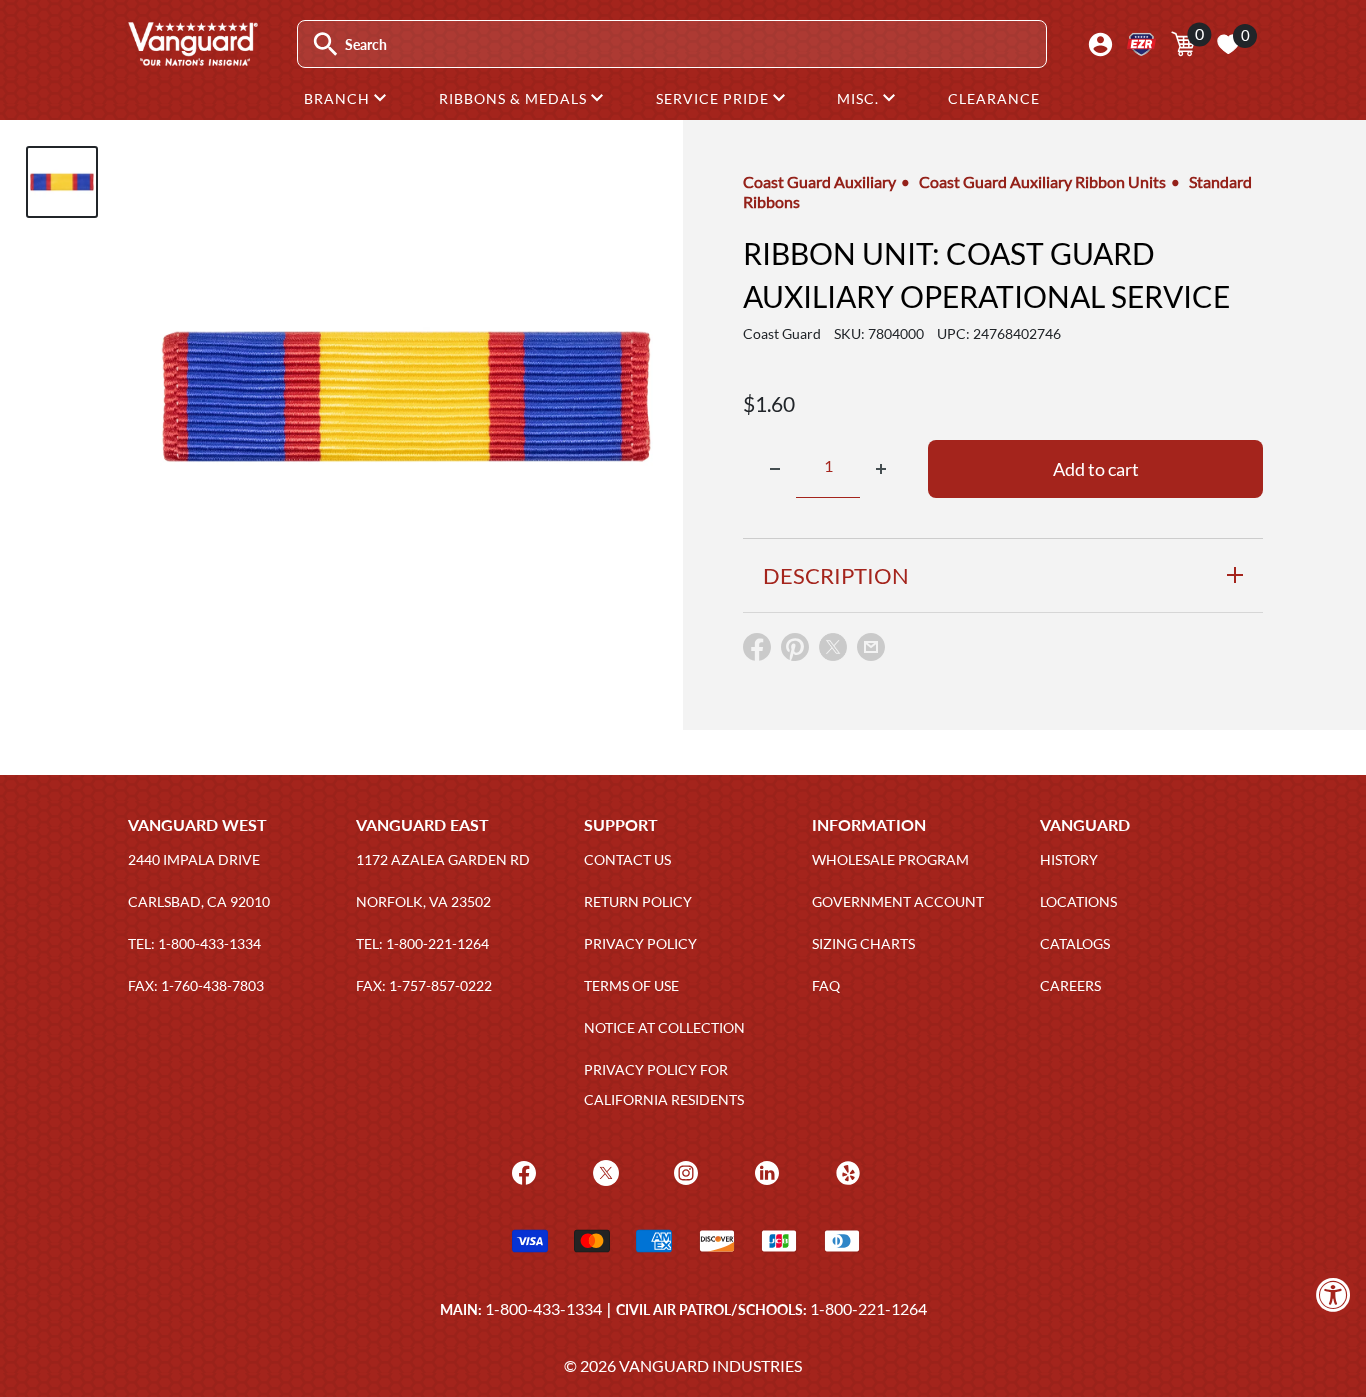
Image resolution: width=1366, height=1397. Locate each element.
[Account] (1100, 44)
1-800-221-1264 (868, 1308)
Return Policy (638, 901)
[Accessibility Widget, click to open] (1333, 1294)
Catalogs (1075, 943)
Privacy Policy (640, 943)
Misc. (860, 98)
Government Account (898, 901)
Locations (1078, 901)
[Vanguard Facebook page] (521, 1171)
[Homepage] (192, 59)
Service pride (714, 98)
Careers (1070, 985)
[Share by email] (871, 648)
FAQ (826, 985)
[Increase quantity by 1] (881, 469)
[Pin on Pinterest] (795, 651)
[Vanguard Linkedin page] (764, 1171)
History (1069, 859)
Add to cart (1096, 469)
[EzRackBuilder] (1141, 44)
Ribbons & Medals (515, 98)
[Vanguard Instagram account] (683, 1171)
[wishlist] (1228, 44)
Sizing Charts (863, 943)
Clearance (994, 98)
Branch (339, 98)
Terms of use (631, 985)
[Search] (325, 44)
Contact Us (627, 859)
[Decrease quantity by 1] (775, 469)
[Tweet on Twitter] (833, 651)
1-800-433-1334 (543, 1308)
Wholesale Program (890, 859)
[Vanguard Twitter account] (603, 1171)
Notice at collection (664, 1027)
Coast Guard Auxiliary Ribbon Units (1042, 181)
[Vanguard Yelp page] (845, 1171)
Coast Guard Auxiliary (819, 181)
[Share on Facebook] (757, 651)
